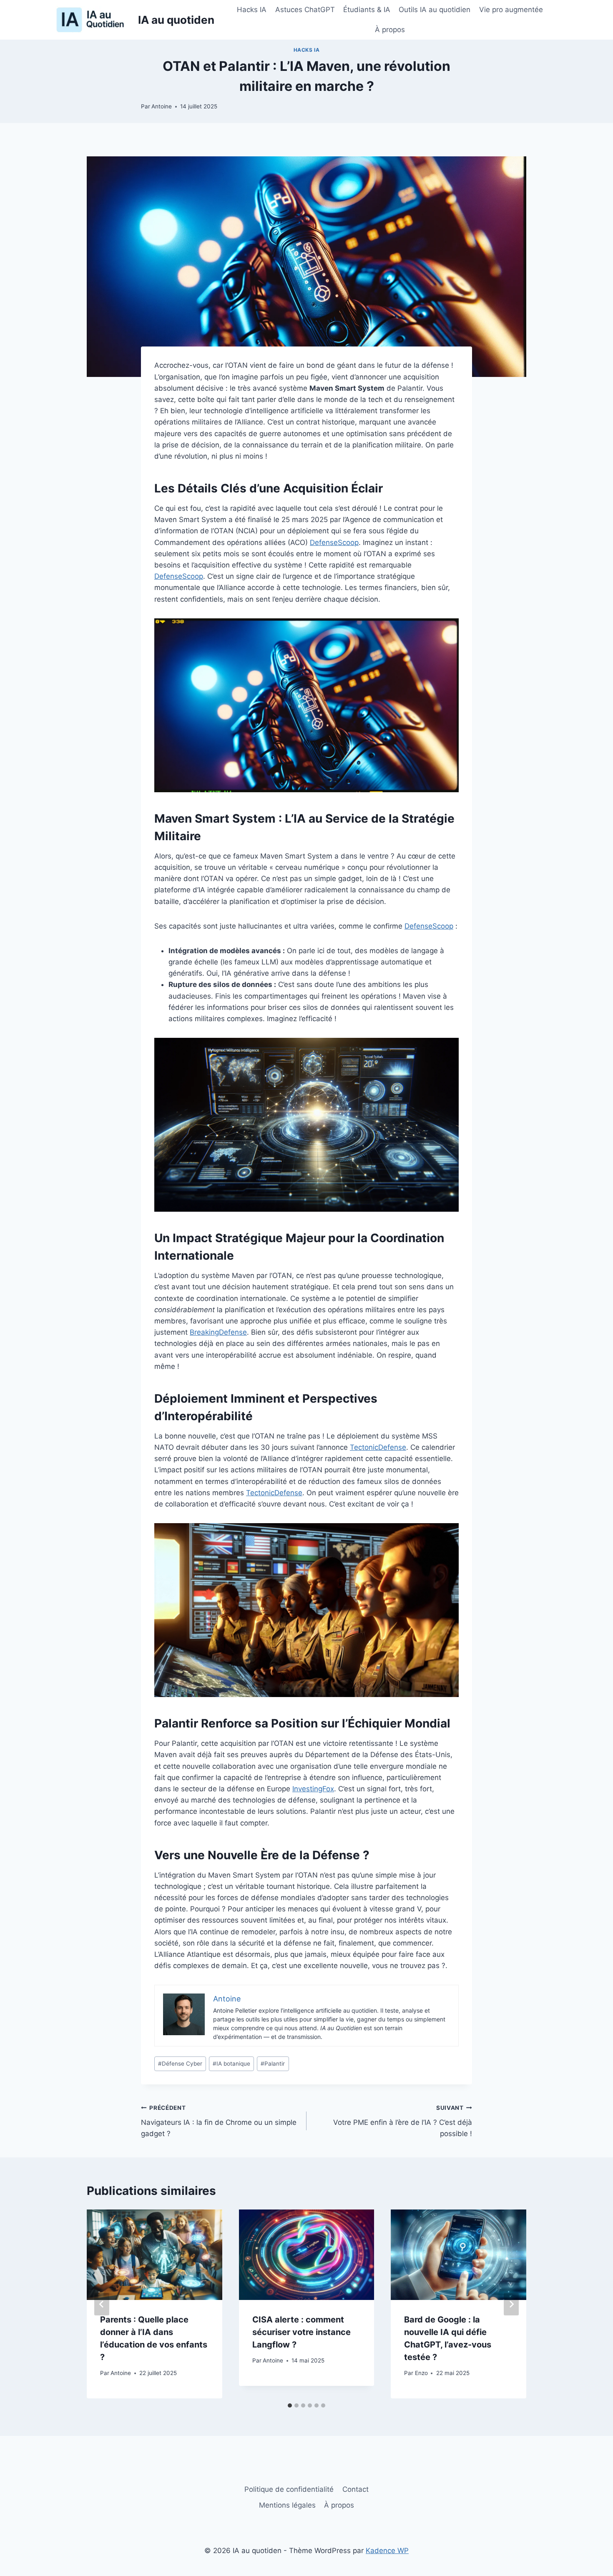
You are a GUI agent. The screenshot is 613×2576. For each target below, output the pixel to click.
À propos (390, 30)
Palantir (273, 2064)
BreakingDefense (218, 1332)
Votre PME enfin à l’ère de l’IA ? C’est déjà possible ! (403, 2121)
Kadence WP (387, 2551)
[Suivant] (511, 2304)
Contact (355, 2489)
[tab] (290, 2405)
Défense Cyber (180, 2064)
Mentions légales (287, 2505)
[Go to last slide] (102, 2304)
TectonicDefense (378, 1447)
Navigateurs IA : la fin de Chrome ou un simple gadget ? (219, 2121)
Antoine (162, 106)
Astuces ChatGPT (305, 10)
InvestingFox (313, 1789)
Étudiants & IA (367, 10)
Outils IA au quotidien (435, 10)
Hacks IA (252, 10)
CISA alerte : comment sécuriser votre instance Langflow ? (301, 2332)
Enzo (421, 2373)
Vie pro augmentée (511, 10)
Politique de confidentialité (289, 2489)
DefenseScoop (334, 542)
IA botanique (231, 2064)
